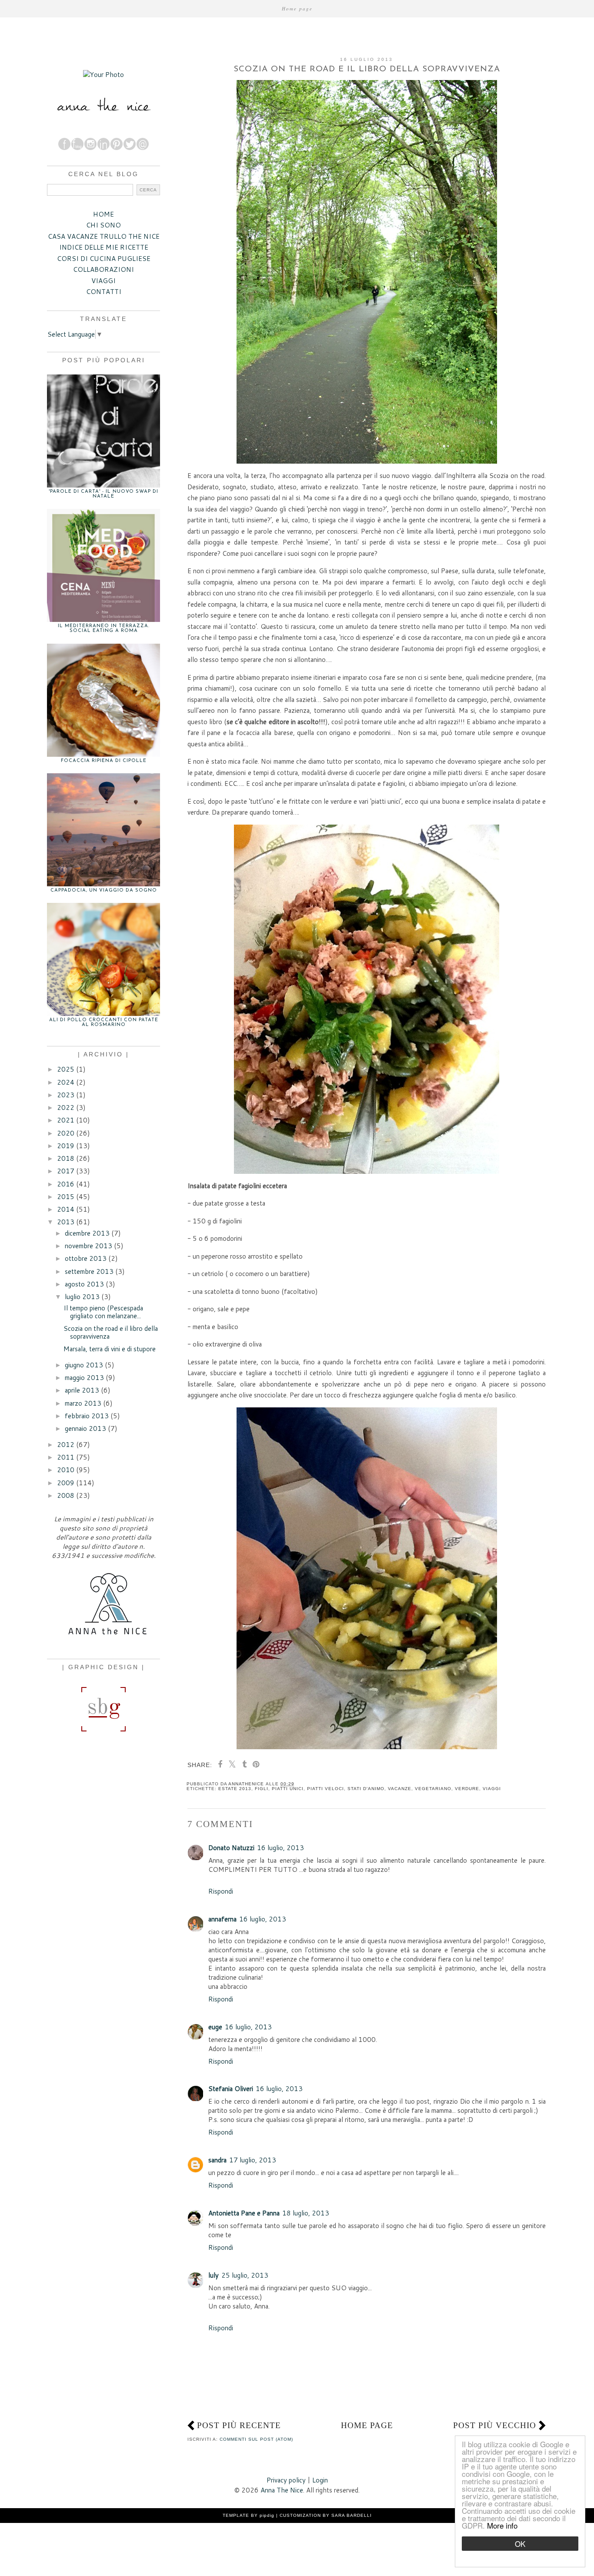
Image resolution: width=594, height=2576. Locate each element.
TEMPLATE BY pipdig (249, 2515)
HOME (103, 214)
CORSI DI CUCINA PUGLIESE (104, 259)
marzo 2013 (83, 1403)
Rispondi (221, 1891)
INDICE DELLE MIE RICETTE (104, 247)
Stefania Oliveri (231, 2089)
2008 (66, 1495)
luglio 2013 (82, 1297)
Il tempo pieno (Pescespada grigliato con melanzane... (103, 1312)
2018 (66, 1158)
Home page (297, 8)
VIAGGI (103, 281)
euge (215, 2027)
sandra (217, 2160)
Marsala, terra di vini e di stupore (110, 1349)
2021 (66, 1120)
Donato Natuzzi (231, 1848)
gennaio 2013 (85, 1428)
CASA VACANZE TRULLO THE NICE (104, 236)
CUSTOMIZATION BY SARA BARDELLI (326, 2515)
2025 (66, 1069)
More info (502, 2525)
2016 (66, 1184)
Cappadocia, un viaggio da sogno (104, 890)
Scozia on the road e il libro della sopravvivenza (111, 1332)
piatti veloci (325, 1789)
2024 (66, 1082)
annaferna (222, 1919)
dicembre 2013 (87, 1233)
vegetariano (433, 1789)
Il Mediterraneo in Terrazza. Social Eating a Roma (104, 628)
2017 (66, 1171)
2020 (66, 1133)
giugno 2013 (84, 1365)
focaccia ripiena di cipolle (104, 761)
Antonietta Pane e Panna (244, 2213)
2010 (66, 1470)
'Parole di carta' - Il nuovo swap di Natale (103, 494)
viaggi (492, 1789)
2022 (66, 1108)
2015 (66, 1197)
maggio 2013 (84, 1378)
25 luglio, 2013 (245, 2275)
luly (214, 2275)
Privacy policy (286, 2480)
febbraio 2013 (87, 1416)
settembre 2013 (89, 1271)
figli (262, 1789)
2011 (66, 1457)
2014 (66, 1209)
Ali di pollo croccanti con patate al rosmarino (104, 1022)
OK (520, 2544)
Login (320, 2480)
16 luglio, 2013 (280, 1848)
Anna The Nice (282, 2490)
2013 (66, 1222)
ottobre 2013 (86, 1258)
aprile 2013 (82, 1390)
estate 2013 (235, 1789)
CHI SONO (103, 225)
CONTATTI (104, 292)
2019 (66, 1146)
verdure (467, 1789)
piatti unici (288, 1789)
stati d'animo (366, 1789)
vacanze (400, 1789)
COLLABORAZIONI (103, 269)
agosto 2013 (84, 1284)
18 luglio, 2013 (306, 2213)
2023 (66, 1095)
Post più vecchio (495, 2425)
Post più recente (239, 2425)
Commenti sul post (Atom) (256, 2439)
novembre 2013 (88, 1246)
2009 (66, 1483)
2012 (66, 1445)
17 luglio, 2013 (253, 2160)
